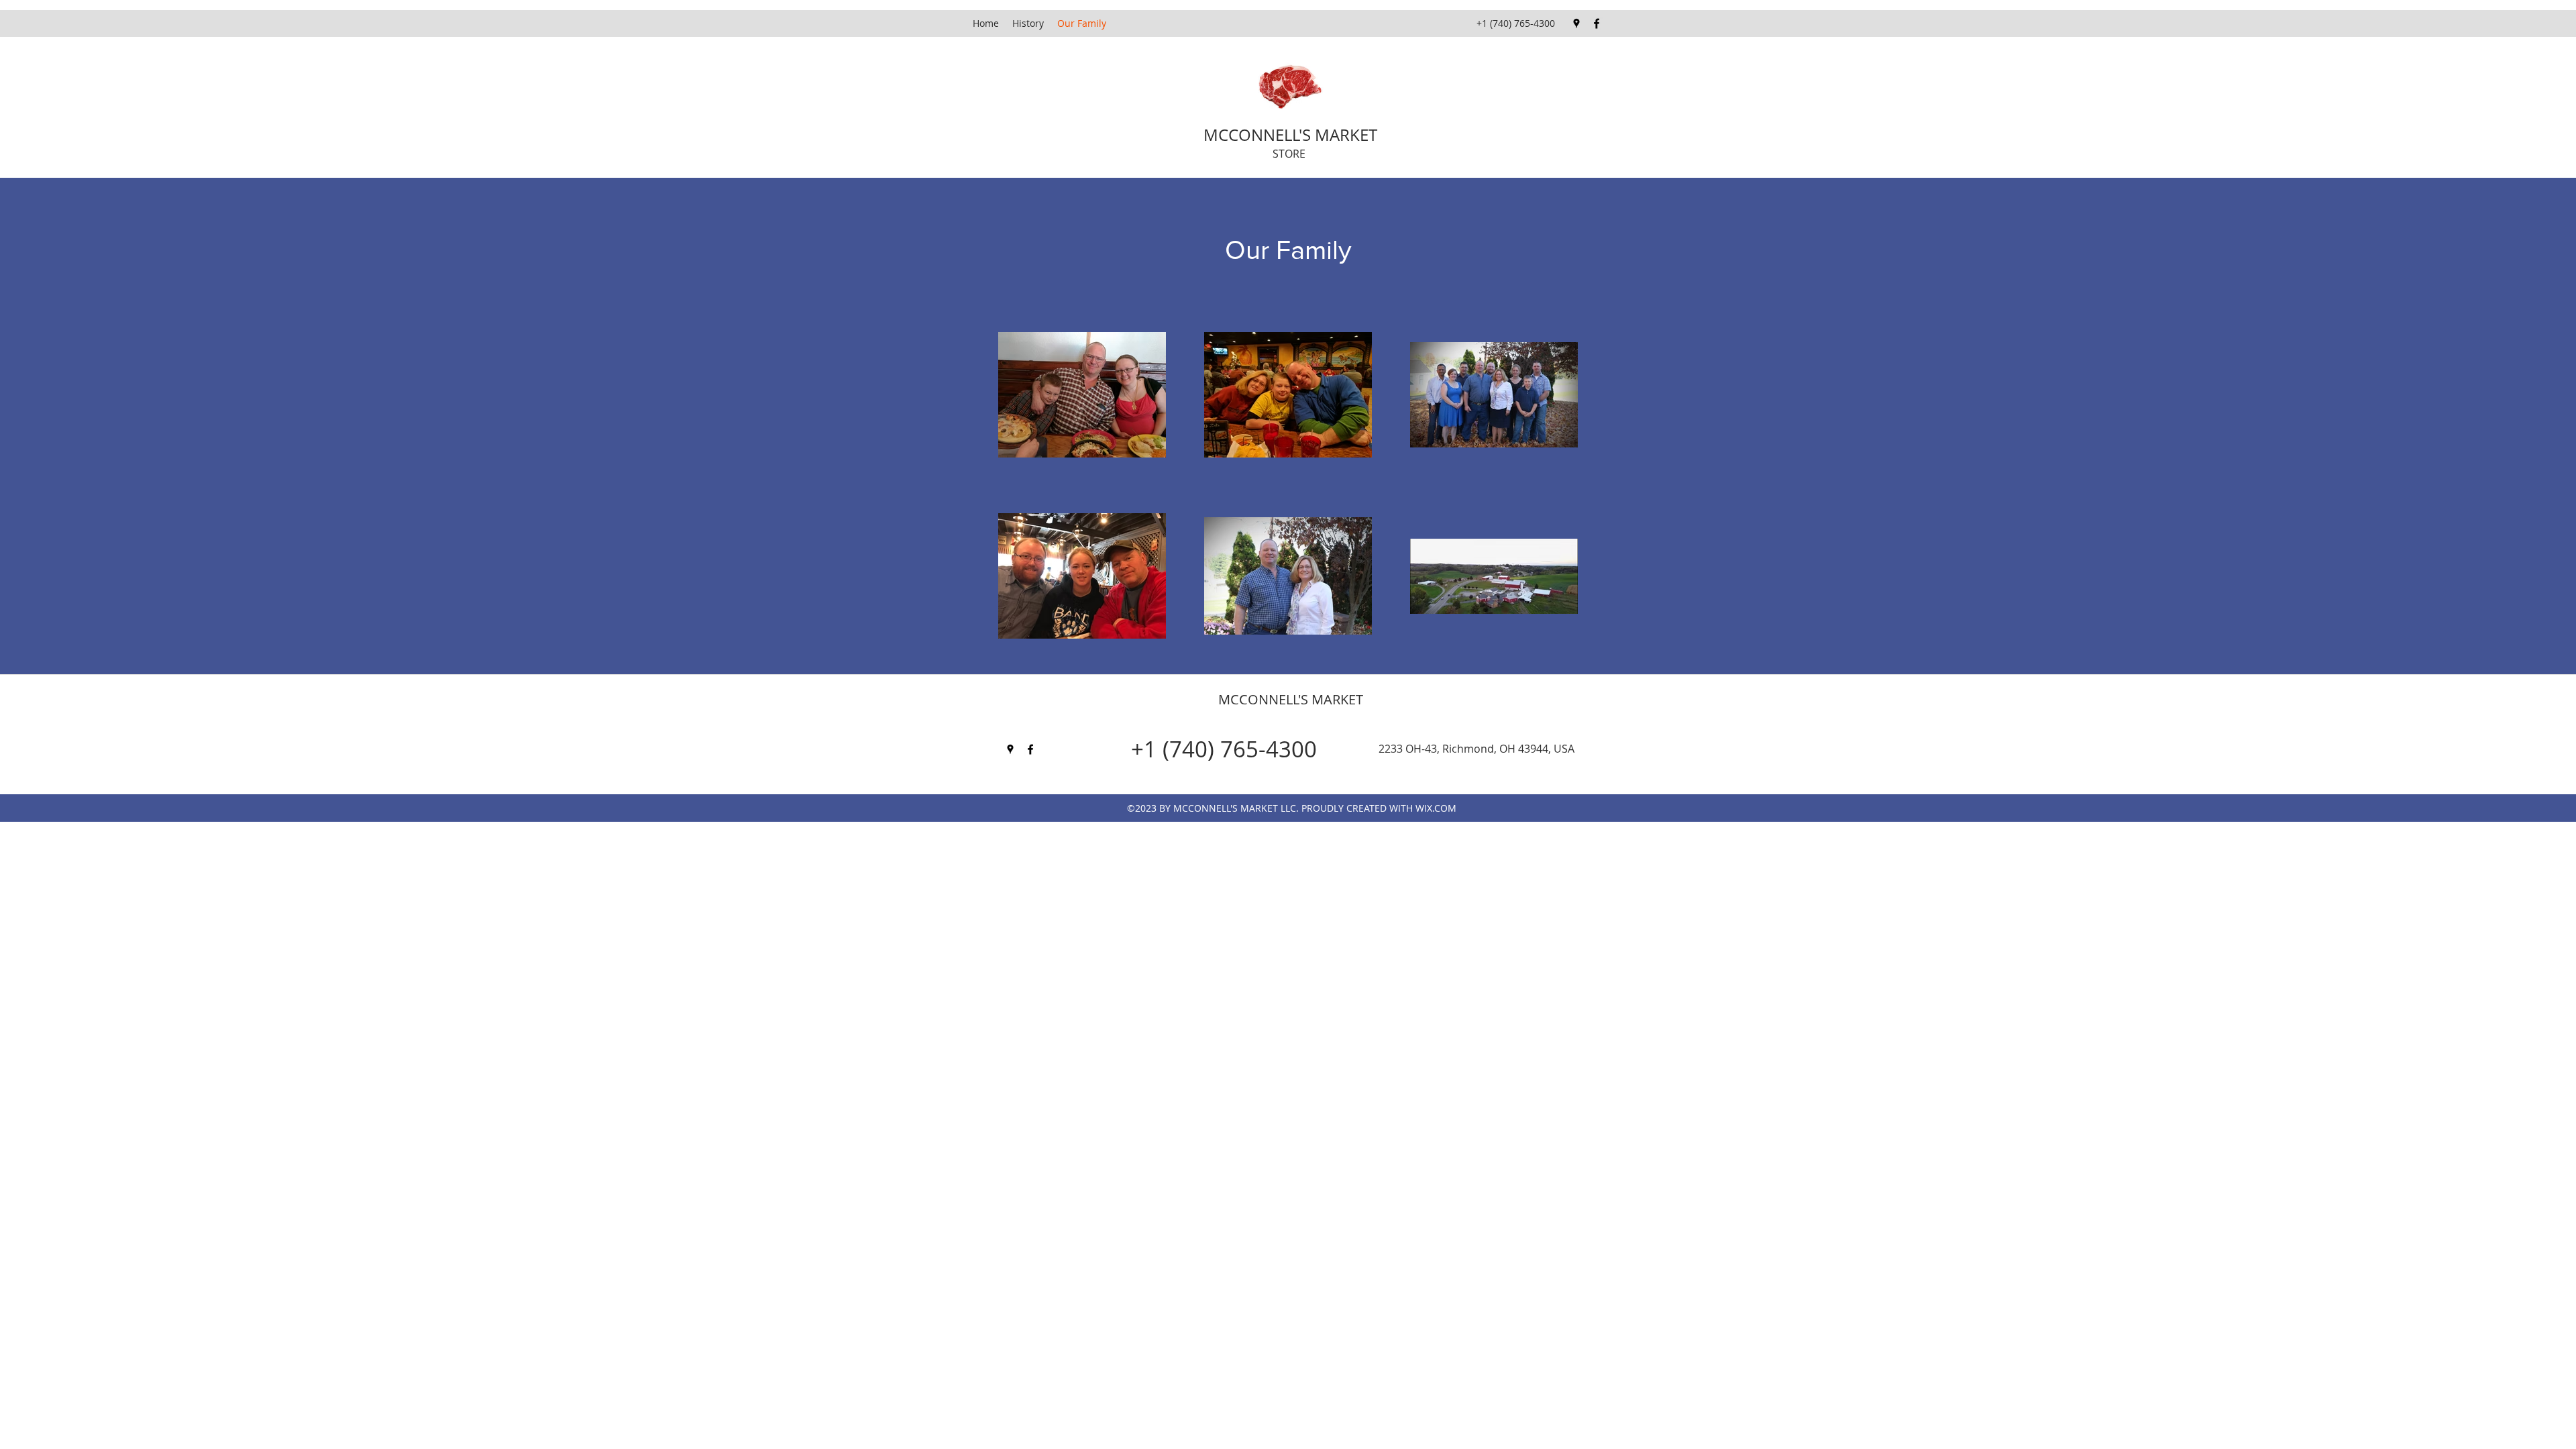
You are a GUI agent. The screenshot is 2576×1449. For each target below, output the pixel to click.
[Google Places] (1576, 23)
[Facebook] (1597, 23)
